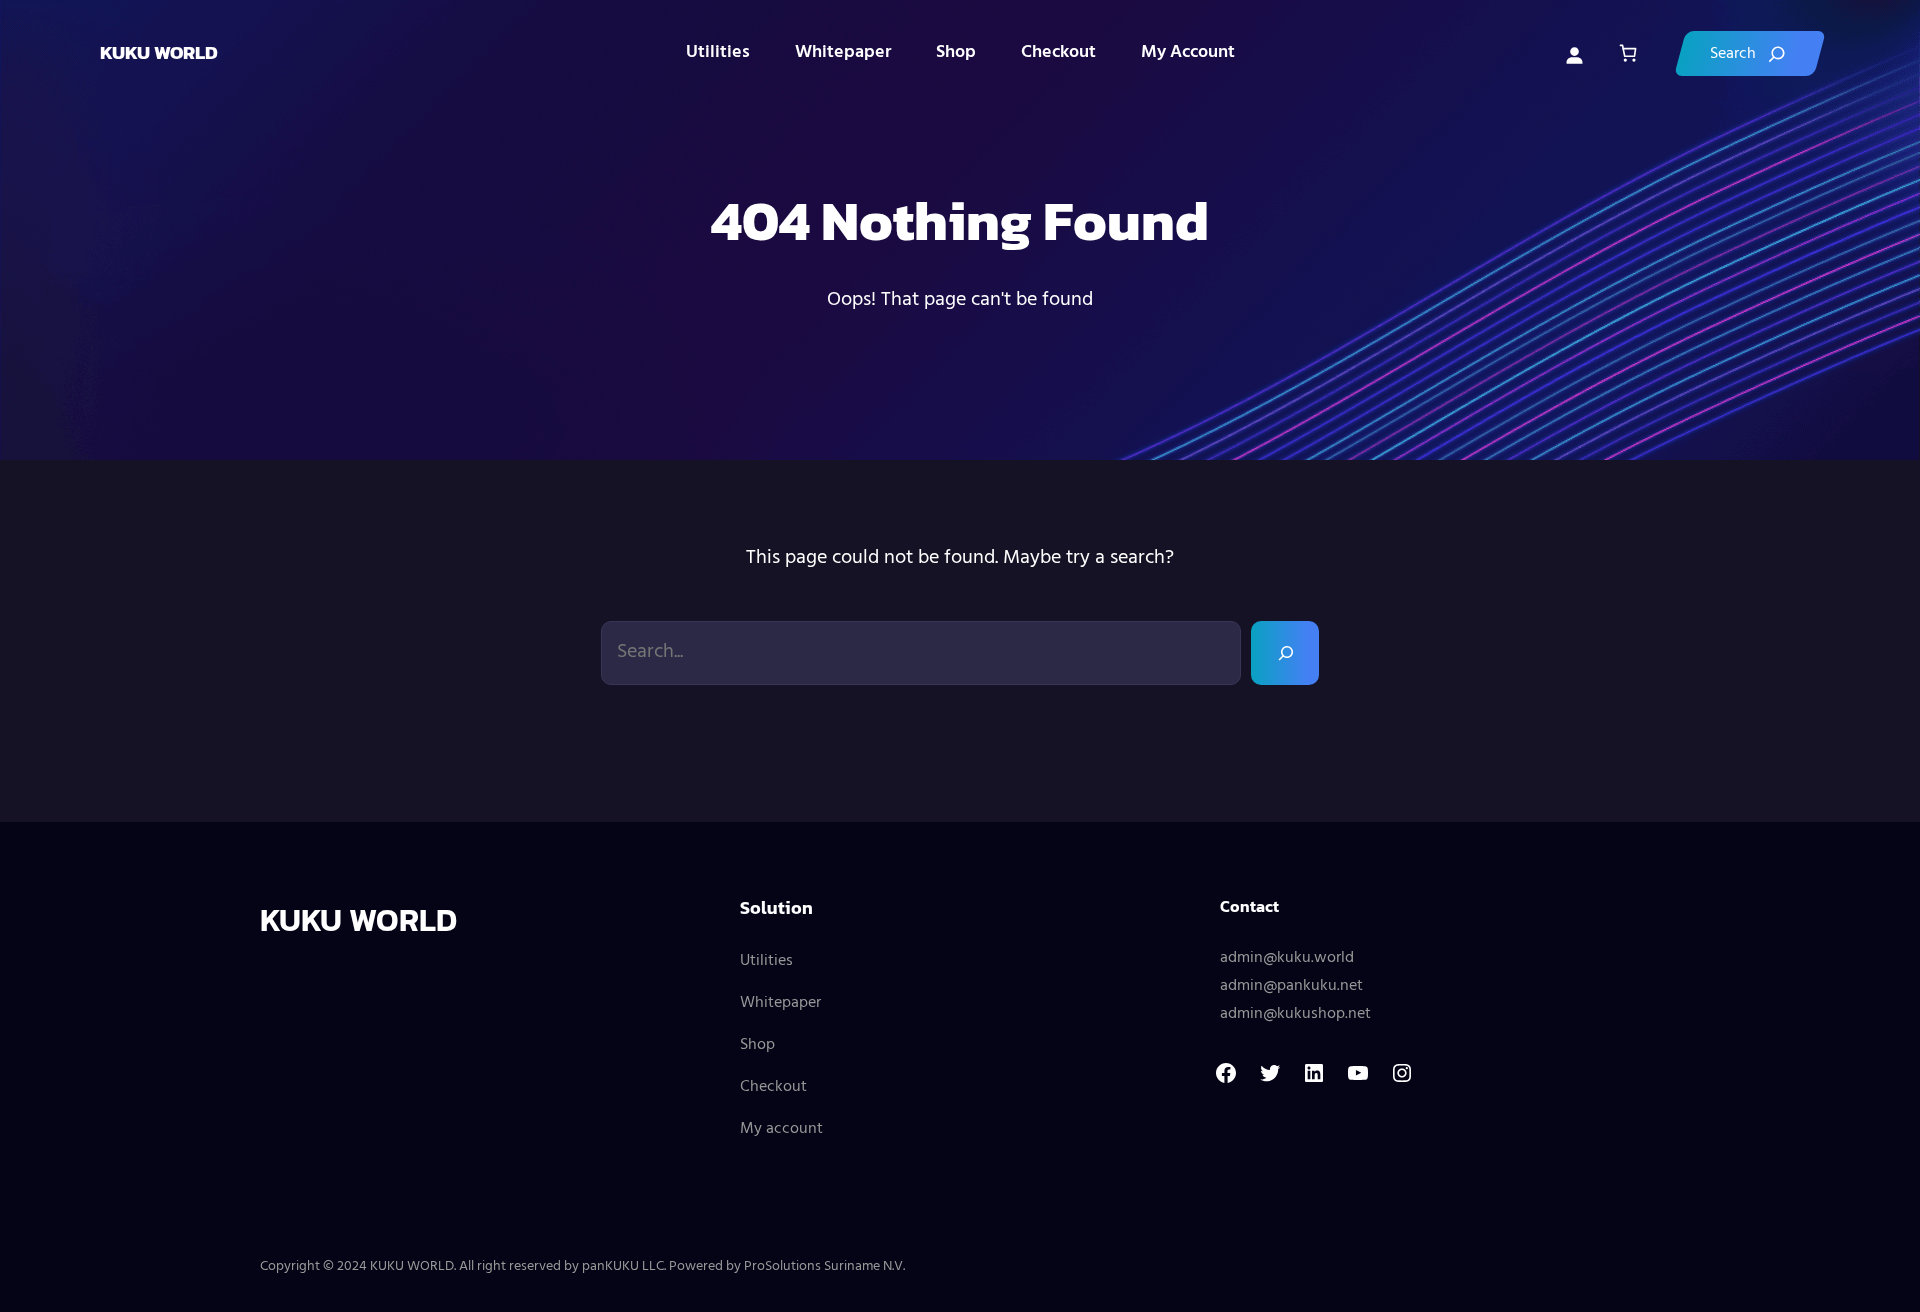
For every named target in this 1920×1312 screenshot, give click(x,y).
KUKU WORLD (159, 52)
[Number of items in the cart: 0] (1627, 53)
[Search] (1750, 53)
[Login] (1574, 53)
